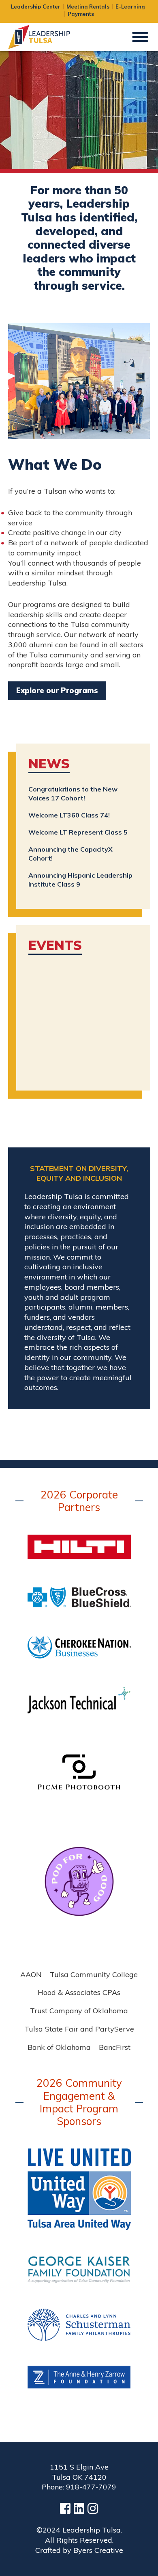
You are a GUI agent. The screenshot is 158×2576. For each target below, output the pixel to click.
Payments (81, 14)
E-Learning (130, 7)
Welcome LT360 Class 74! (69, 815)
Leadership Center (36, 7)
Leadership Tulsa (49, 37)
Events (55, 945)
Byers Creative (98, 2550)
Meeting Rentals (88, 7)
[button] (140, 36)
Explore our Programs (57, 691)
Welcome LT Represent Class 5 (78, 832)
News (49, 764)
